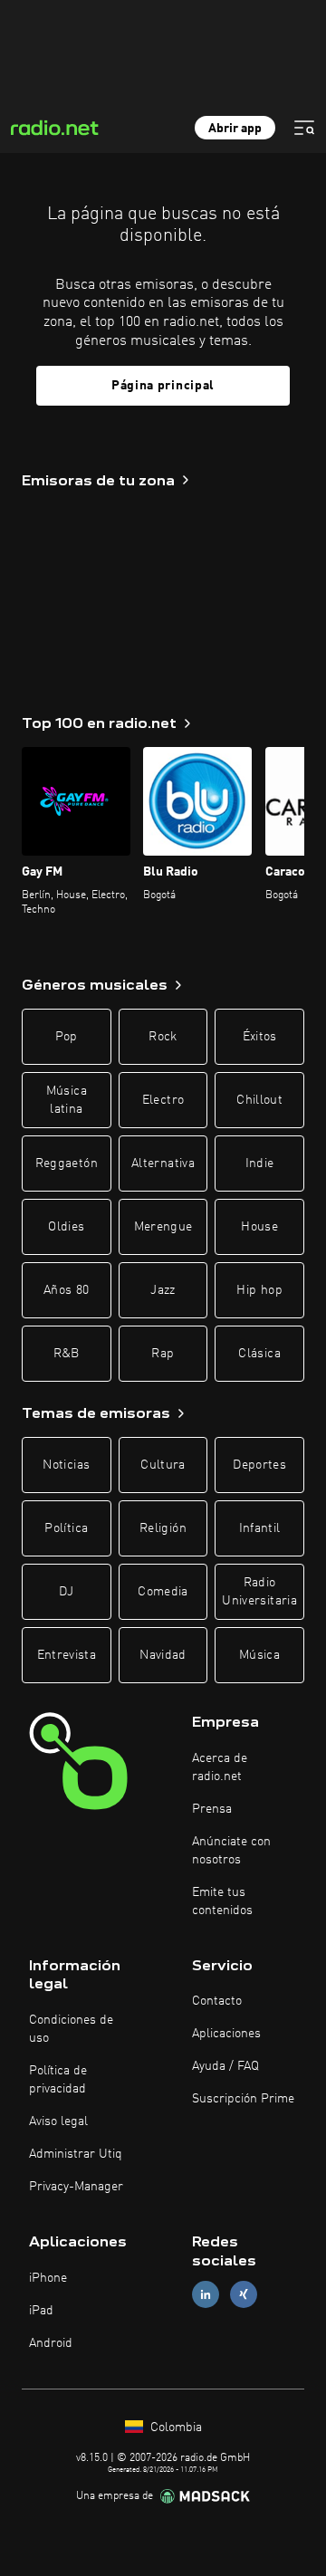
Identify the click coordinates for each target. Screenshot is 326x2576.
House (259, 1227)
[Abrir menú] (304, 128)
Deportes (259, 1465)
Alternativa (163, 1164)
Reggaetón (67, 1164)
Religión (163, 1528)
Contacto (217, 2001)
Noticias (66, 1465)
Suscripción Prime (243, 2099)
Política (66, 1528)
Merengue (163, 1227)
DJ (66, 1592)
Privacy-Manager (76, 2187)
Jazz (163, 1290)
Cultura (163, 1465)
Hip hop (259, 1290)
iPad (41, 2311)
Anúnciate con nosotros (231, 1851)
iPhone (48, 2278)
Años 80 (66, 1290)
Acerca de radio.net (220, 1767)
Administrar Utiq (76, 2154)
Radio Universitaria (259, 1592)
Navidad (163, 1655)
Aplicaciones (226, 2034)
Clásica (259, 1354)
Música (259, 1655)
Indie (260, 1164)
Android (51, 2343)
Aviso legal (58, 2121)
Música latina (67, 1100)
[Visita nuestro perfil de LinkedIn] (206, 2294)
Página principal (163, 386)
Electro (163, 1100)
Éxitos (260, 1037)
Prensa (212, 1809)
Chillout (259, 1100)
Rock (163, 1037)
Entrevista (67, 1655)
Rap (163, 1354)
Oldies (66, 1227)
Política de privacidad (58, 2080)
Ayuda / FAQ (225, 2066)
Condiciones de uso (71, 2029)
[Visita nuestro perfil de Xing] (244, 2294)
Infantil (260, 1528)
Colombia (174, 2428)
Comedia (163, 1592)
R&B (67, 1354)
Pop (67, 1037)
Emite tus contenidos (222, 1901)
